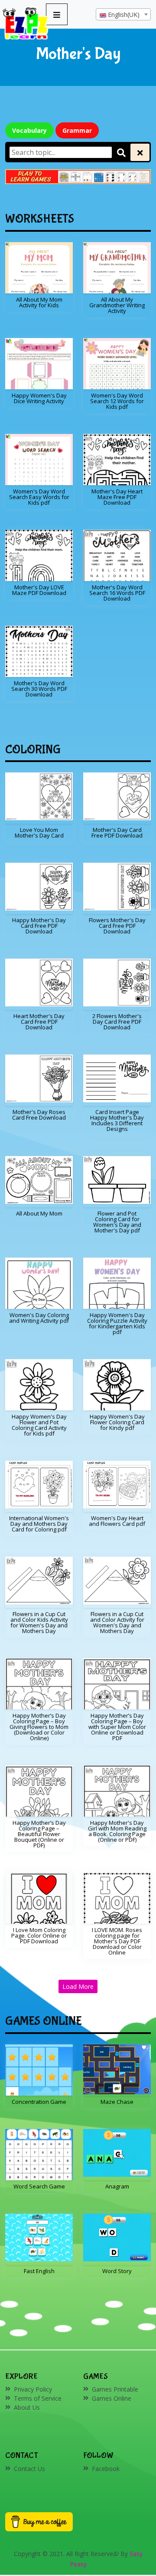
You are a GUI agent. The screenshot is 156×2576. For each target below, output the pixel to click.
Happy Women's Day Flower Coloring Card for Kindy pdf (117, 1422)
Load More (78, 1986)
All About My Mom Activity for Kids (39, 302)
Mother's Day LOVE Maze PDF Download (39, 590)
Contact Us (29, 2469)
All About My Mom (39, 1213)
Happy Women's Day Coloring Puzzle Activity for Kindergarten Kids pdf (117, 1323)
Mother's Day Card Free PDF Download (117, 833)
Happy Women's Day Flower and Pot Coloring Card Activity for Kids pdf (39, 1425)
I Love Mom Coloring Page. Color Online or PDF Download (39, 1935)
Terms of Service (38, 2398)
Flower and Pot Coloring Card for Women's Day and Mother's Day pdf (117, 1222)
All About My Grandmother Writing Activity (117, 305)
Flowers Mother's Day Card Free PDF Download (117, 926)
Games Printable (115, 2389)
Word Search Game (39, 2186)
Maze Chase (117, 2102)
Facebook (106, 2469)
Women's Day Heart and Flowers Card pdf (117, 1521)
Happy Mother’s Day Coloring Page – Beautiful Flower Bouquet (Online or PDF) (39, 1834)
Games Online (112, 2398)
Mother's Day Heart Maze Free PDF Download (117, 497)
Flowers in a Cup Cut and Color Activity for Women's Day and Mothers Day (117, 1622)
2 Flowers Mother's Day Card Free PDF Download (117, 1022)
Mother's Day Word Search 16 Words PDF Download (117, 593)
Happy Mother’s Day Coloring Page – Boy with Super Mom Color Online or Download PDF (117, 1727)
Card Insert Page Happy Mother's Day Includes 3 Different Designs (117, 1120)
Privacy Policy (33, 2389)
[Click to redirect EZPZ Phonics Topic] (78, 177)
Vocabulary (29, 130)
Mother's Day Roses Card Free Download (39, 1115)
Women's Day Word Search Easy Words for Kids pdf (39, 497)
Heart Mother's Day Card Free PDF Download (39, 1022)
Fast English (39, 2271)
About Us (27, 2407)
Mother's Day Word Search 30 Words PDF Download (39, 689)
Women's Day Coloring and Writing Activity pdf (39, 1318)
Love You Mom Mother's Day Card (39, 833)
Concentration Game (39, 2102)
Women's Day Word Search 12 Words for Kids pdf (117, 401)
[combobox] (123, 14)
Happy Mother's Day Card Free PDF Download (39, 926)
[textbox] (123, 15)
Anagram (117, 2186)
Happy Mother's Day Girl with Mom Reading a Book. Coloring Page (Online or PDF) (117, 1831)
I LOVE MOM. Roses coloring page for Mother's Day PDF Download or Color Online (117, 1941)
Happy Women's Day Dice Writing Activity (39, 398)
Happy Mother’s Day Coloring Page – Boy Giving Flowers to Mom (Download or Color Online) (39, 1727)
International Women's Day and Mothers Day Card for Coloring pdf (39, 1524)
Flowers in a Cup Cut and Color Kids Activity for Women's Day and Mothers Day (39, 1622)
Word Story (117, 2271)
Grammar (77, 130)
